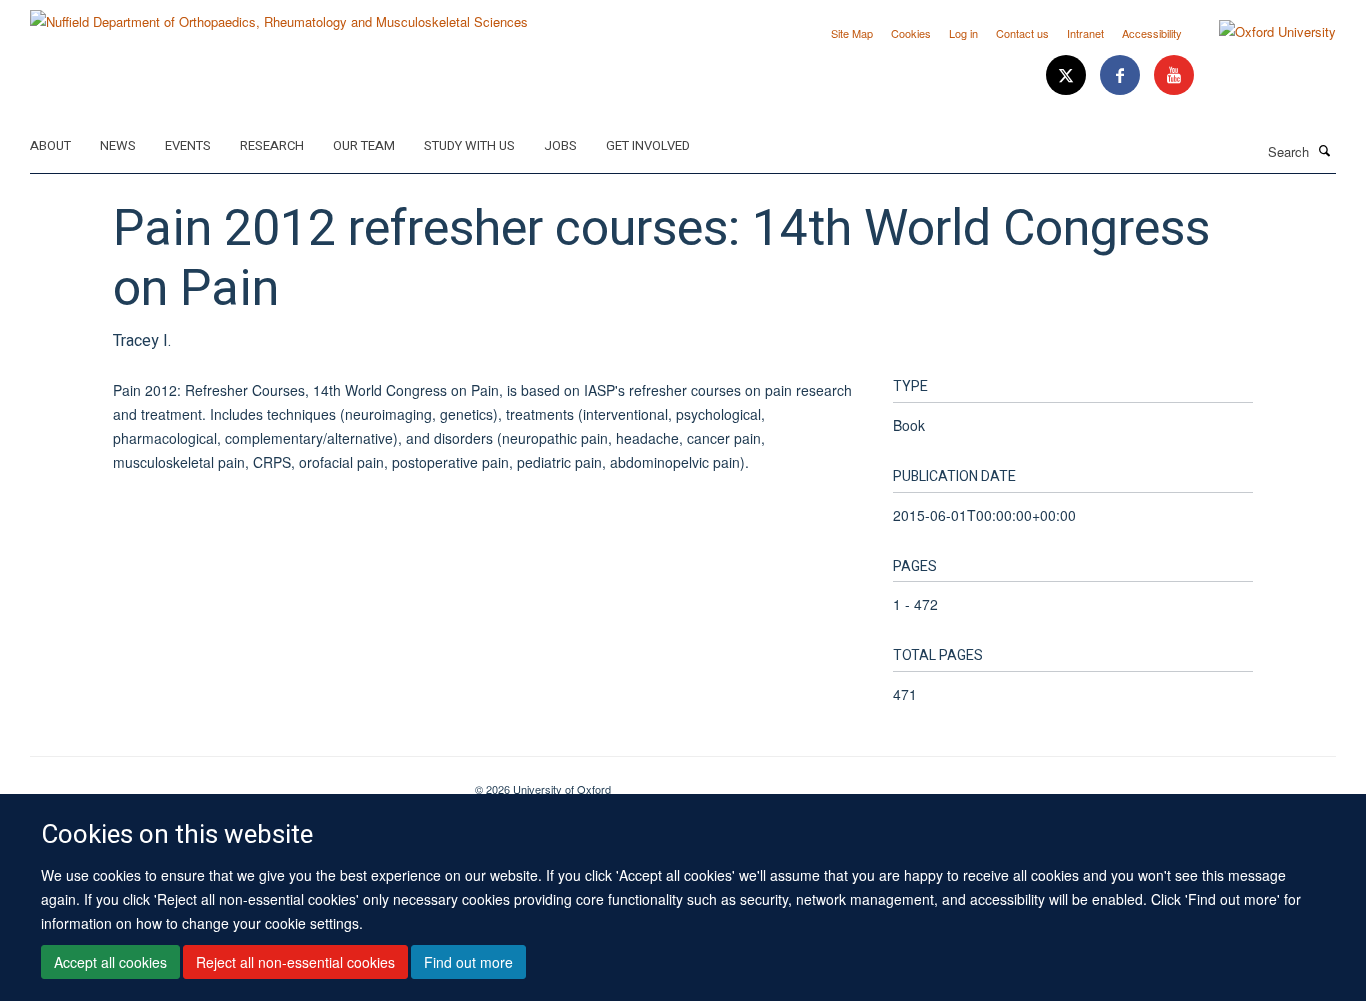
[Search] (1325, 150)
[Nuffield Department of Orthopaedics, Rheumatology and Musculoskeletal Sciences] (279, 14)
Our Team (364, 145)
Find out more (468, 962)
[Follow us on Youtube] (1174, 75)
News (118, 145)
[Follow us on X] (1068, 75)
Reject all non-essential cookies (295, 962)
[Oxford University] (1262, 32)
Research (272, 145)
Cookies (911, 33)
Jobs (560, 145)
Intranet (1085, 33)
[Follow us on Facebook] (1122, 75)
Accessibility (1152, 33)
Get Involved (648, 145)
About (50, 145)
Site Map (852, 33)
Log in (963, 33)
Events (188, 145)
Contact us (1022, 33)
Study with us (469, 145)
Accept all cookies (110, 962)
